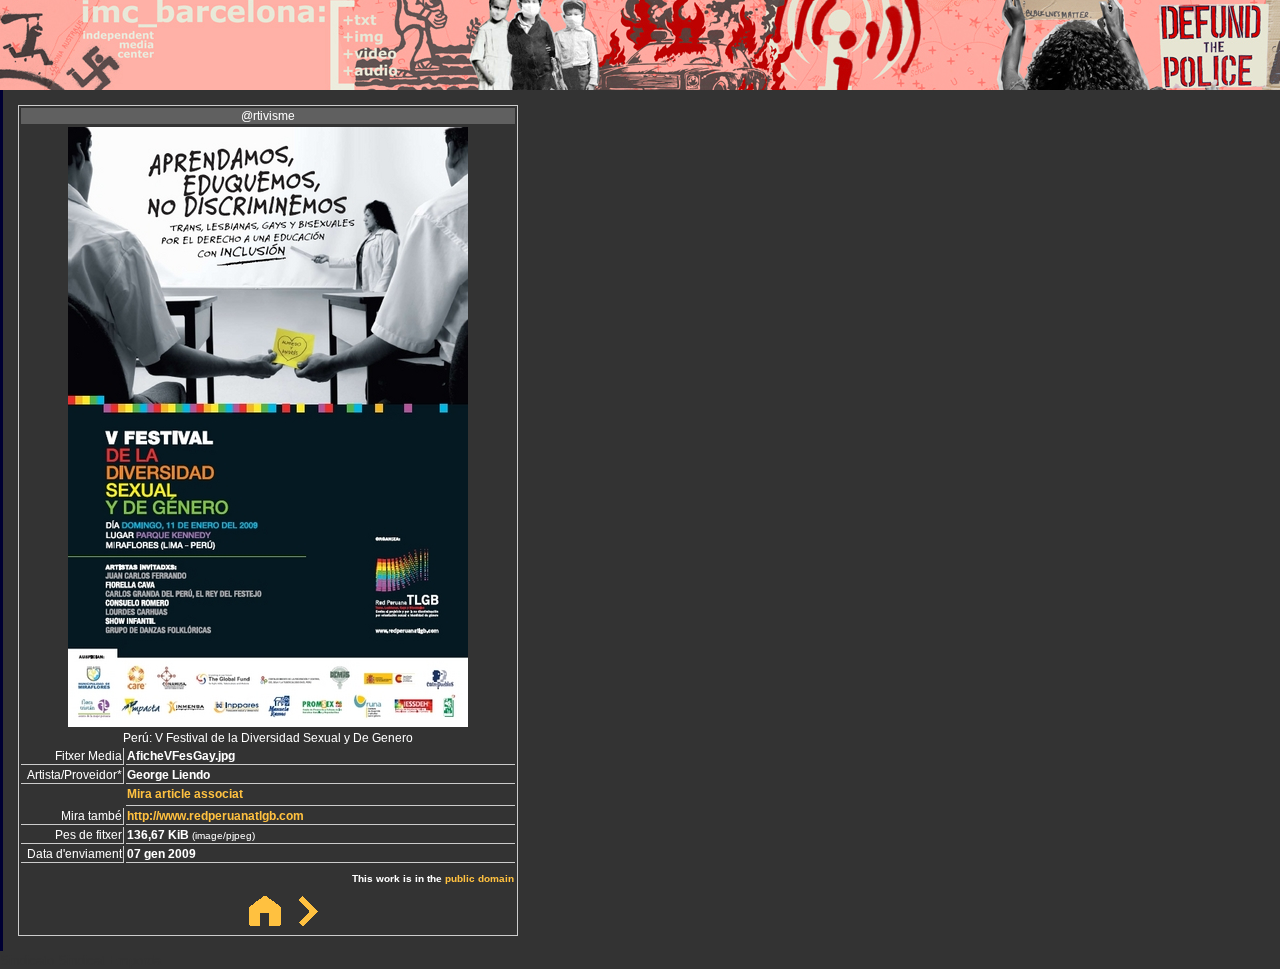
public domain (479, 878)
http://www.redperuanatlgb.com (215, 816)
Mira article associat (185, 794)
